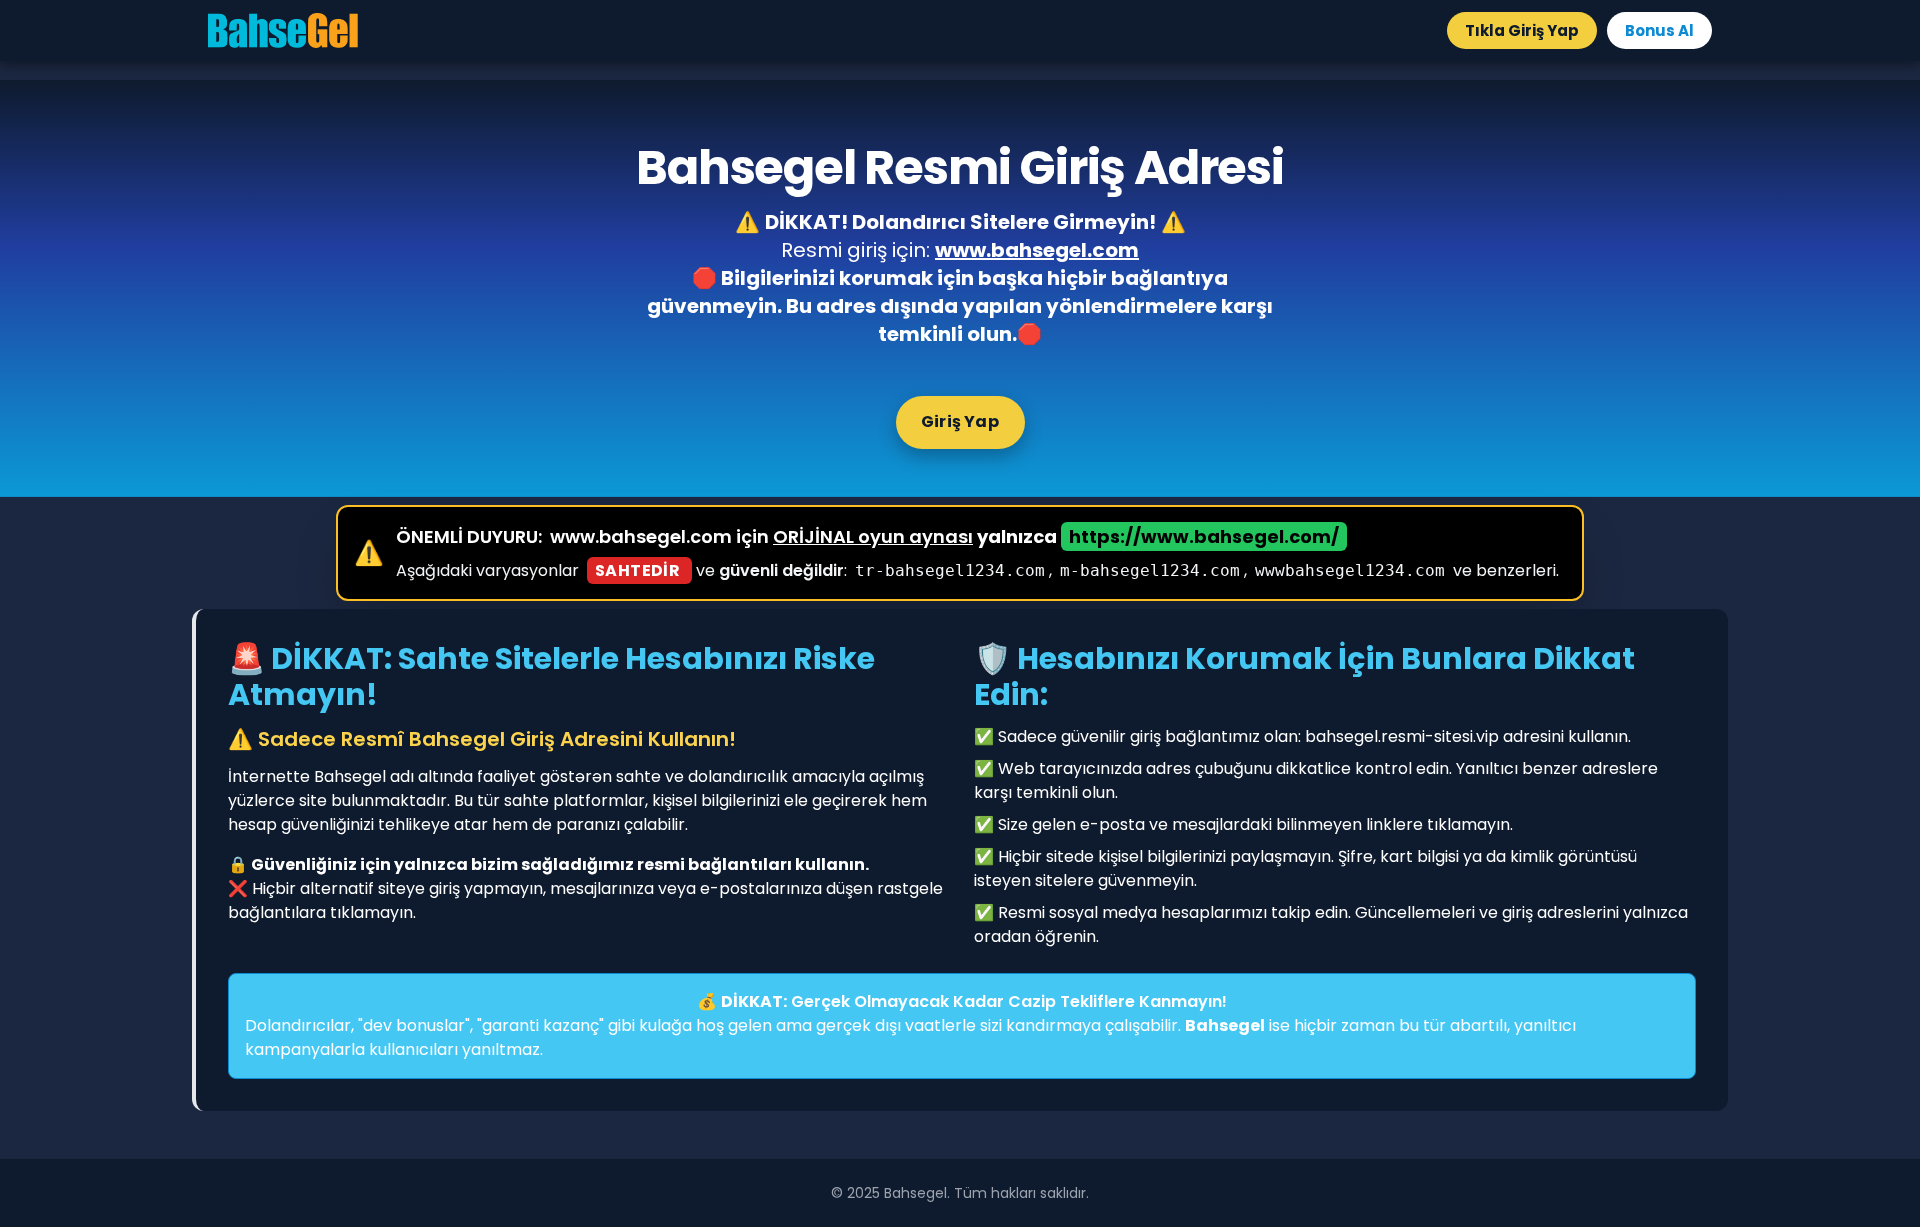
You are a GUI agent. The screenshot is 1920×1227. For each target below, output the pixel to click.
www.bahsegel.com (1037, 250)
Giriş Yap (960, 421)
